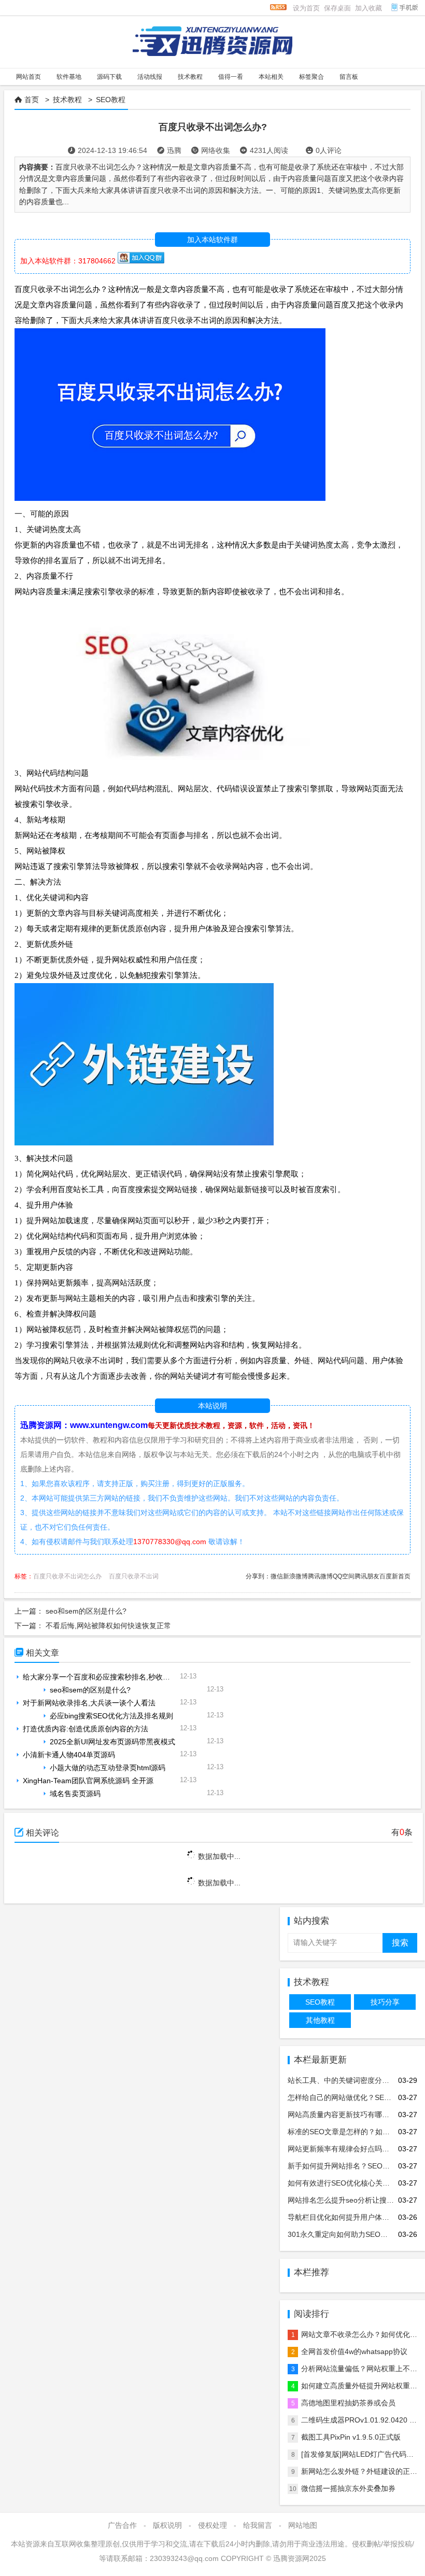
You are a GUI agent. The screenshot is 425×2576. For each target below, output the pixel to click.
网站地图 (303, 2525)
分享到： (258, 1576)
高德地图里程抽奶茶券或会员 (348, 2403)
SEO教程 (111, 100)
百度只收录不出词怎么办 (67, 1576)
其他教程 (320, 2020)
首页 (32, 100)
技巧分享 (385, 2002)
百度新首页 (395, 1576)
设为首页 (306, 8)
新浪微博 (295, 1576)
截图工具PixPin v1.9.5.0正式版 (351, 2437)
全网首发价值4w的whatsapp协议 (354, 2351)
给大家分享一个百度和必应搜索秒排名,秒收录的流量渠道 (115, 1677)
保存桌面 (337, 8)
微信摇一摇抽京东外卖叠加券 (348, 2488)
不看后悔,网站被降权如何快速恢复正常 (108, 1626)
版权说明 (167, 2525)
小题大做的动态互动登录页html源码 (108, 1768)
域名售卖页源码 (75, 1794)
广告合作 (122, 2525)
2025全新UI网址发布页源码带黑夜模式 (112, 1742)
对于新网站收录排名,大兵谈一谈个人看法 (89, 1703)
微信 (277, 1576)
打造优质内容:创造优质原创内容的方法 (86, 1729)
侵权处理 (212, 2525)
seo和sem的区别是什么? (86, 1611)
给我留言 (258, 2525)
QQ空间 (344, 1576)
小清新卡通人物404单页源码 (69, 1755)
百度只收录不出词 (134, 1576)
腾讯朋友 (367, 1576)
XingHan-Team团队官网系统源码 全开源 (88, 1781)
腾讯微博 (320, 1576)
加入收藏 (369, 8)
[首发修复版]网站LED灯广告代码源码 (361, 2454)
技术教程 (67, 100)
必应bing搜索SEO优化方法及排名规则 (111, 1716)
